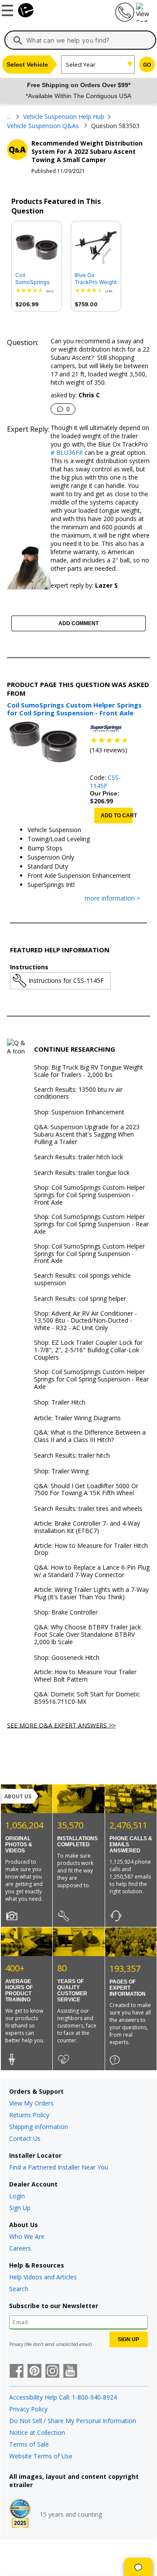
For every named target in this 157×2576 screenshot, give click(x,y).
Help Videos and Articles (43, 2277)
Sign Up (20, 2208)
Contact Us (25, 2138)
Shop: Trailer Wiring (61, 1471)
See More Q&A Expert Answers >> (61, 1725)
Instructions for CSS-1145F (66, 980)
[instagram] (52, 2372)
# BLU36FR (67, 452)
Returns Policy (29, 2115)
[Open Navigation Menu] (9, 9)
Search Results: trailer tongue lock (82, 1173)
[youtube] (70, 2372)
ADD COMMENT (78, 623)
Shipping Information (39, 2127)
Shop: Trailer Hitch (60, 1403)
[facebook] (17, 2372)
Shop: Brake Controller (66, 1613)
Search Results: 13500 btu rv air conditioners (78, 1093)
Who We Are (27, 2236)
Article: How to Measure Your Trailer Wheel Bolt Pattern (85, 1676)
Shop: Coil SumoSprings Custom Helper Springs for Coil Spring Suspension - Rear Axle (91, 1224)
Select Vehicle (27, 64)
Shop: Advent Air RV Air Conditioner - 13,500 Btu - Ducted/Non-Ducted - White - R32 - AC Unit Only (85, 1321)
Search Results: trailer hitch (72, 1456)
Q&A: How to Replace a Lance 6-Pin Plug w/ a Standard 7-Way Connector (92, 1571)
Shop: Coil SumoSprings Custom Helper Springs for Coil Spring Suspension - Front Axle (89, 1195)
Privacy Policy (28, 2409)
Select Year (81, 64)
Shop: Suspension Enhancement (79, 1112)
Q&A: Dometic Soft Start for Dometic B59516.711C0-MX (87, 1698)
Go (147, 65)
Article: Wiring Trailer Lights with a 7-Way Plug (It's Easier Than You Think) (91, 1594)
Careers (20, 2248)
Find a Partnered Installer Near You (59, 2167)
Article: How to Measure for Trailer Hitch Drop (91, 1550)
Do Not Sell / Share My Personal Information (73, 2421)
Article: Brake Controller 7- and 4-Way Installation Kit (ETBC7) (87, 1527)
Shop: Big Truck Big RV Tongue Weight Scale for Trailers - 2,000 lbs (89, 1071)
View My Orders (31, 2103)
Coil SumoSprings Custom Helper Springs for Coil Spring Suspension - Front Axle (35, 279)
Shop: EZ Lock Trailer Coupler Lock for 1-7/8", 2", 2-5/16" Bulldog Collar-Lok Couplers (88, 1350)
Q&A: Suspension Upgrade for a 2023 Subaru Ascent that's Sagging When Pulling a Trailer (87, 1134)
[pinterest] (34, 2372)
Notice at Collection (37, 2432)
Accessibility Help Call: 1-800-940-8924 (63, 2397)
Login (17, 2196)
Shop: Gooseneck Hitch (67, 1658)
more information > (112, 899)
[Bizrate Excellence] (20, 2514)
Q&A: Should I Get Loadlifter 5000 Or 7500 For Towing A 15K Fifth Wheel (86, 1490)
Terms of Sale (29, 2444)
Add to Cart (117, 816)
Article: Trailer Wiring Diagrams (77, 1418)
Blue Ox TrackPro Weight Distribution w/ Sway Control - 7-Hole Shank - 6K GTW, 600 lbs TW (96, 279)
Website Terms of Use (41, 2456)
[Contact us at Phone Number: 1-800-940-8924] (124, 19)
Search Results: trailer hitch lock (78, 1157)
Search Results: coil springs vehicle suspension (82, 1280)
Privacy (16, 2344)
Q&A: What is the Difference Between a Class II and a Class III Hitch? (90, 1436)
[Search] (18, 41)
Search (19, 2289)
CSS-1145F (105, 782)
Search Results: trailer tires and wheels (88, 1509)
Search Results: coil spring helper (80, 1299)
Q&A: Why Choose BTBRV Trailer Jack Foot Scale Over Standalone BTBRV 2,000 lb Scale (87, 1635)
